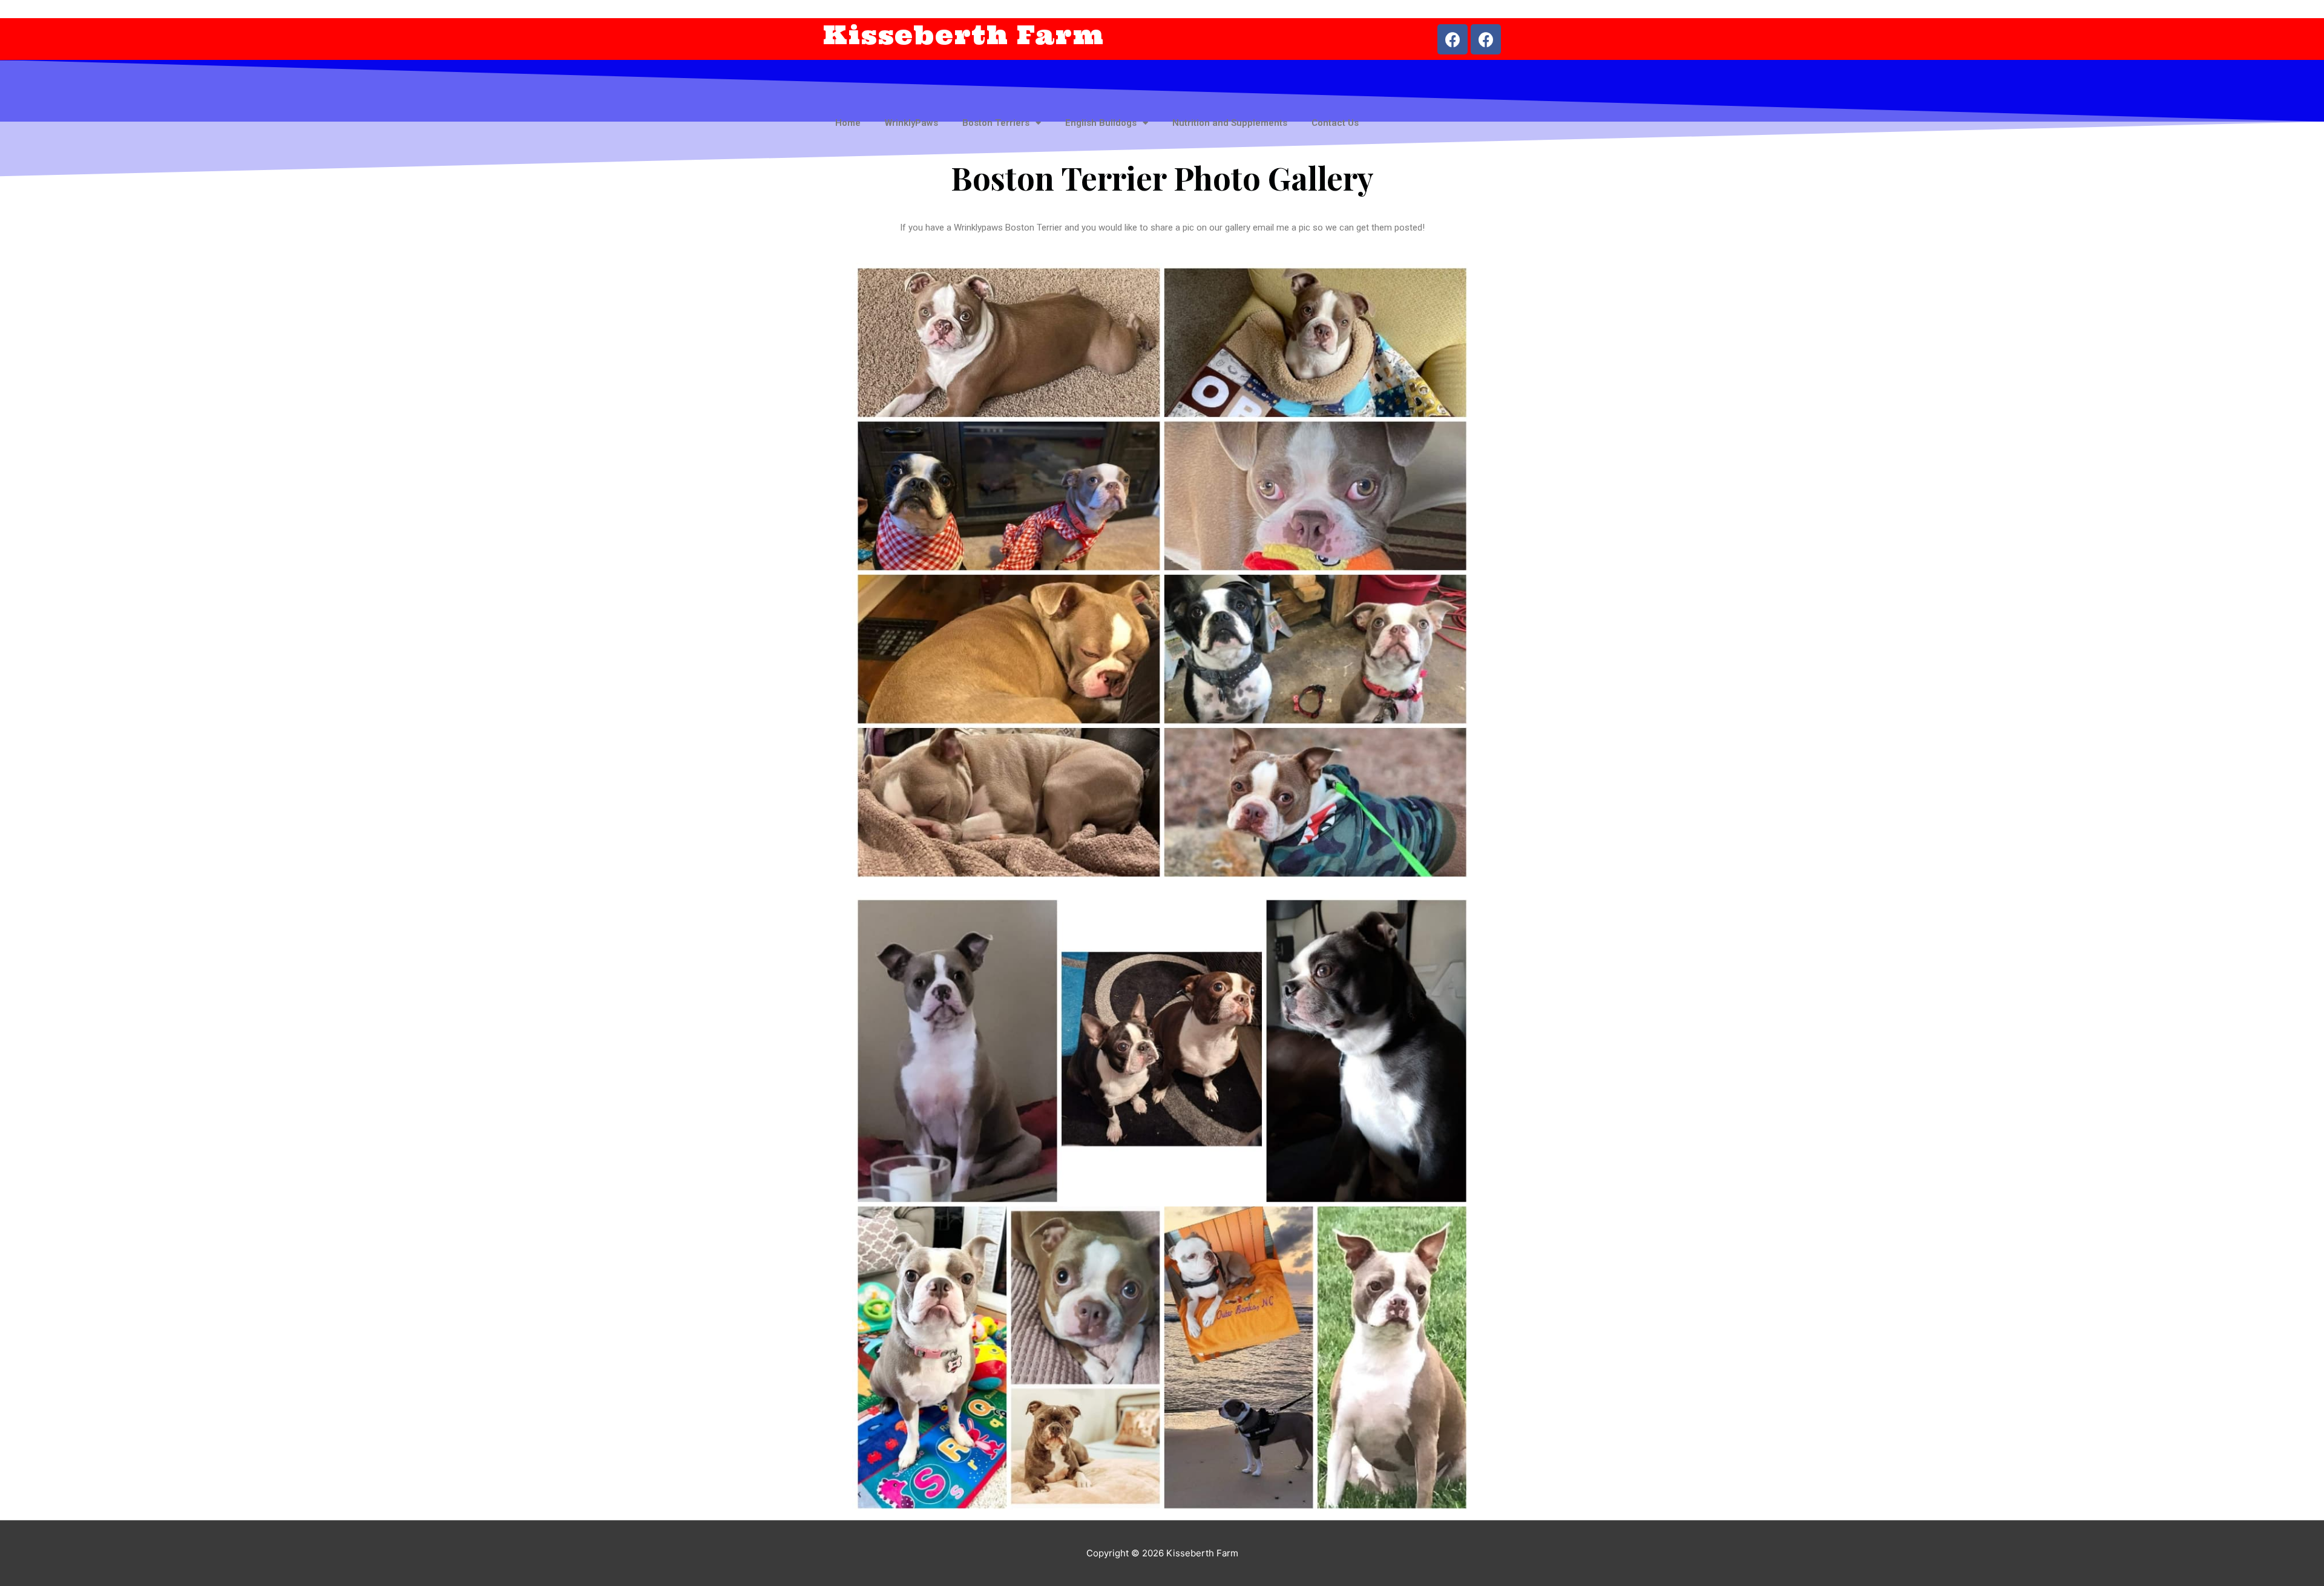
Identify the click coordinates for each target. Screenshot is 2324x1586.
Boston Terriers (996, 123)
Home (848, 123)
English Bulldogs (1101, 123)
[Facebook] (1452, 39)
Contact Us (1335, 123)
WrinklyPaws (911, 123)
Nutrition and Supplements (1230, 123)
